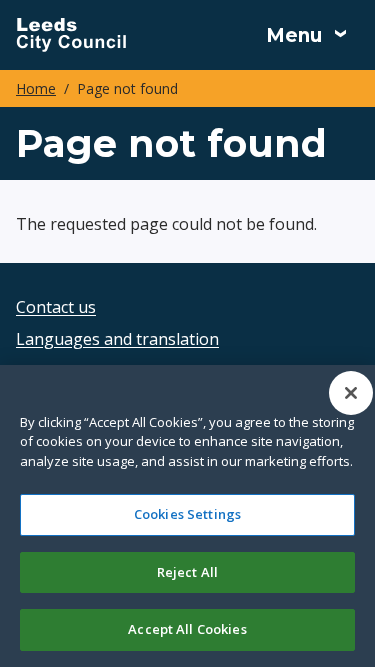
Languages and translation (117, 339)
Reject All (187, 572)
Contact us (56, 307)
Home (36, 88)
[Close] (351, 393)
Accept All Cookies (187, 629)
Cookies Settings (187, 514)
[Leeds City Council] (71, 35)
